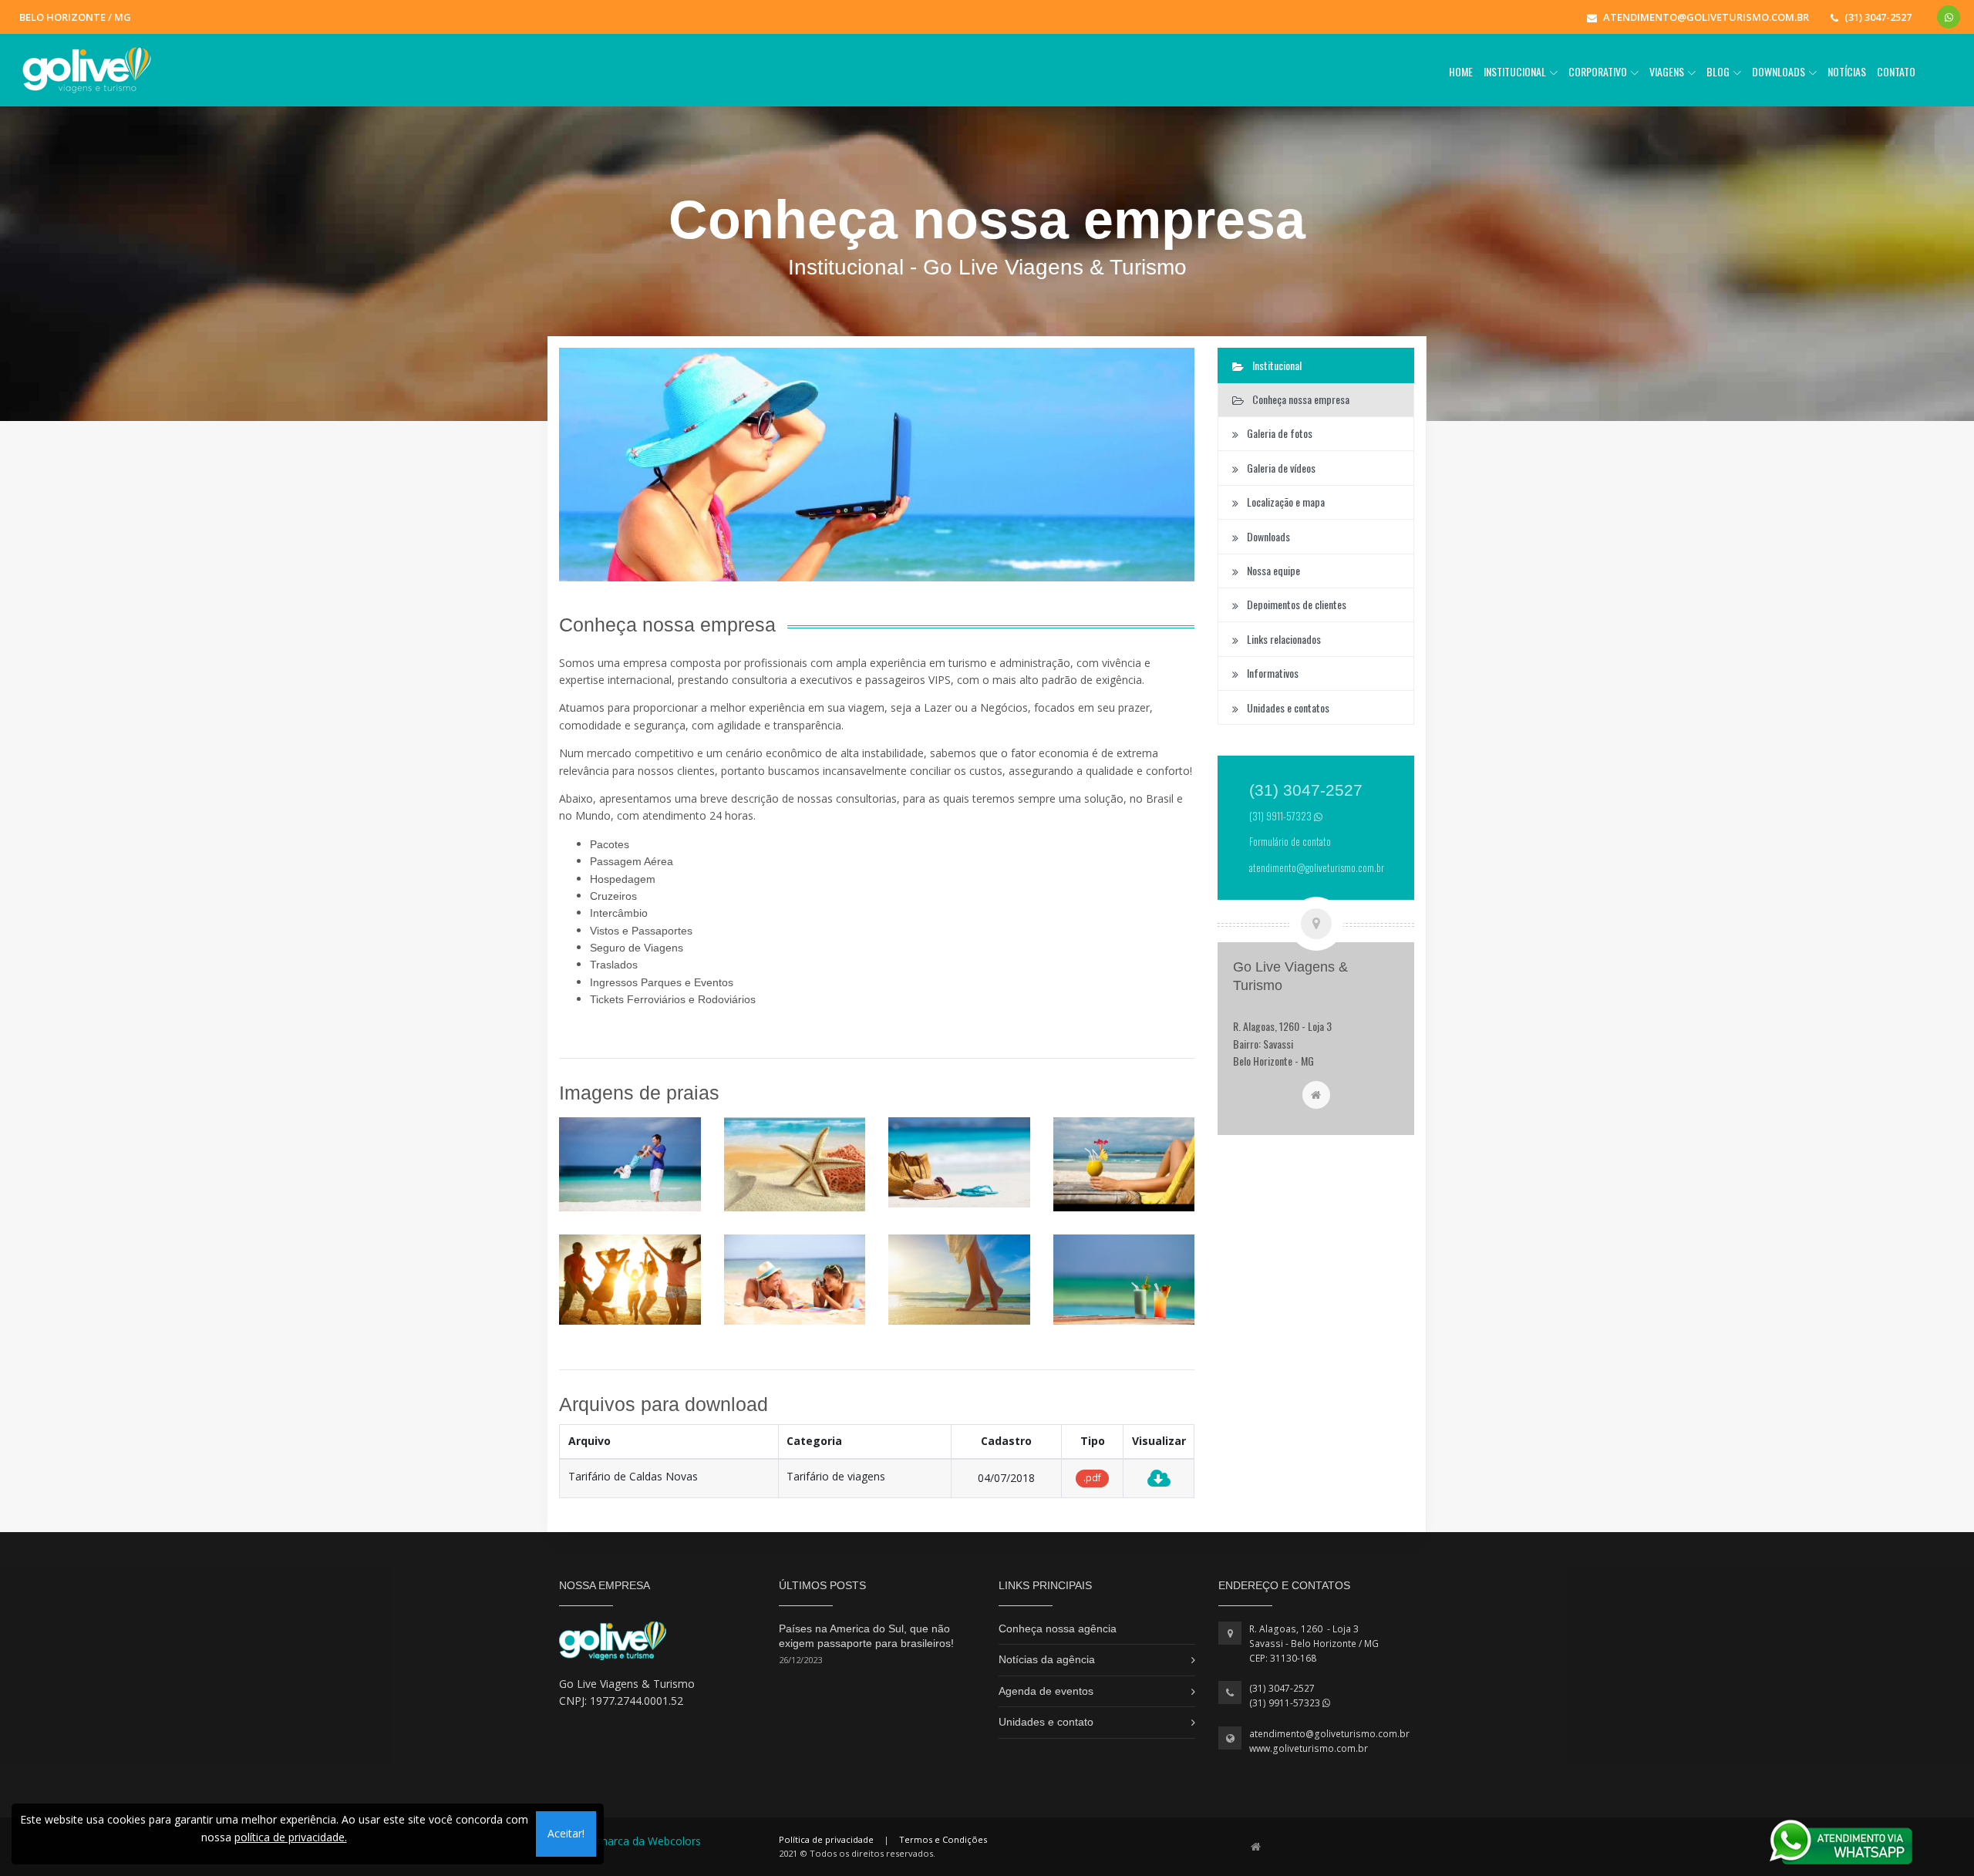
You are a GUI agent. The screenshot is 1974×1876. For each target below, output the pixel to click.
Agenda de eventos (1046, 1691)
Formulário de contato (1290, 842)
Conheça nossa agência (1058, 1628)
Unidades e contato (1046, 1722)
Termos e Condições (943, 1839)
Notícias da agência (1047, 1659)
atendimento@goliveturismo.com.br (1329, 1734)
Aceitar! (566, 1833)
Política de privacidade (826, 1839)
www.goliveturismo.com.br (1309, 1748)
